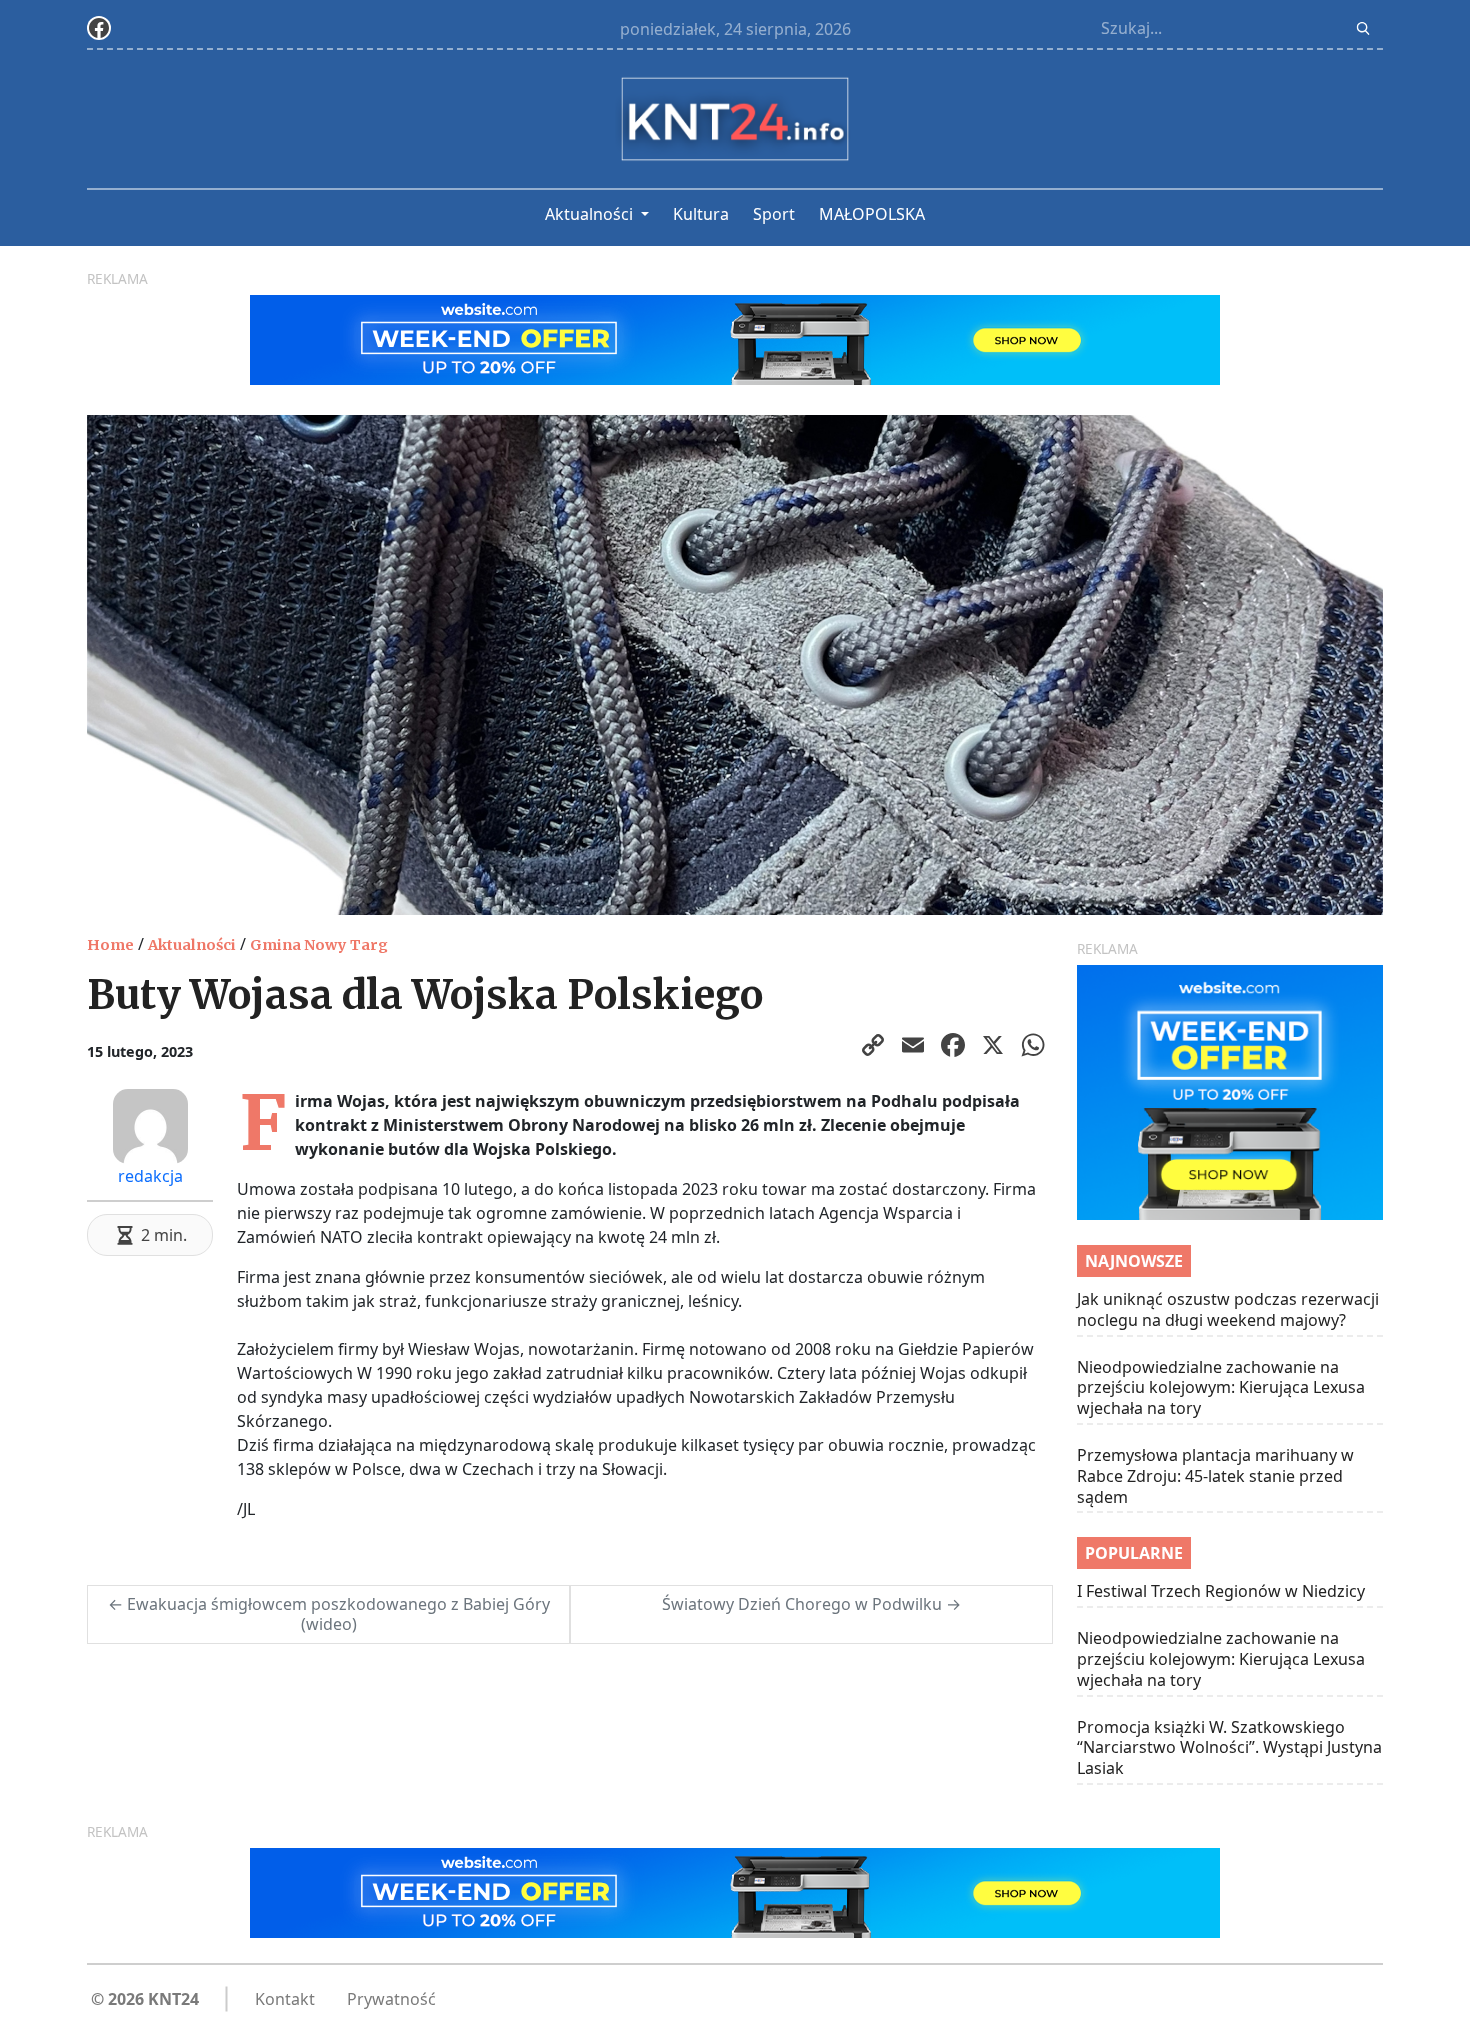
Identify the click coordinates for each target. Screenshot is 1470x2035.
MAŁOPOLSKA (872, 214)
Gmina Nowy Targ (319, 945)
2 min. (164, 1235)
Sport (774, 214)
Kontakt (285, 1999)
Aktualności (591, 214)
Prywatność (391, 1999)
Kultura (701, 214)
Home (110, 945)
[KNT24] (735, 119)
